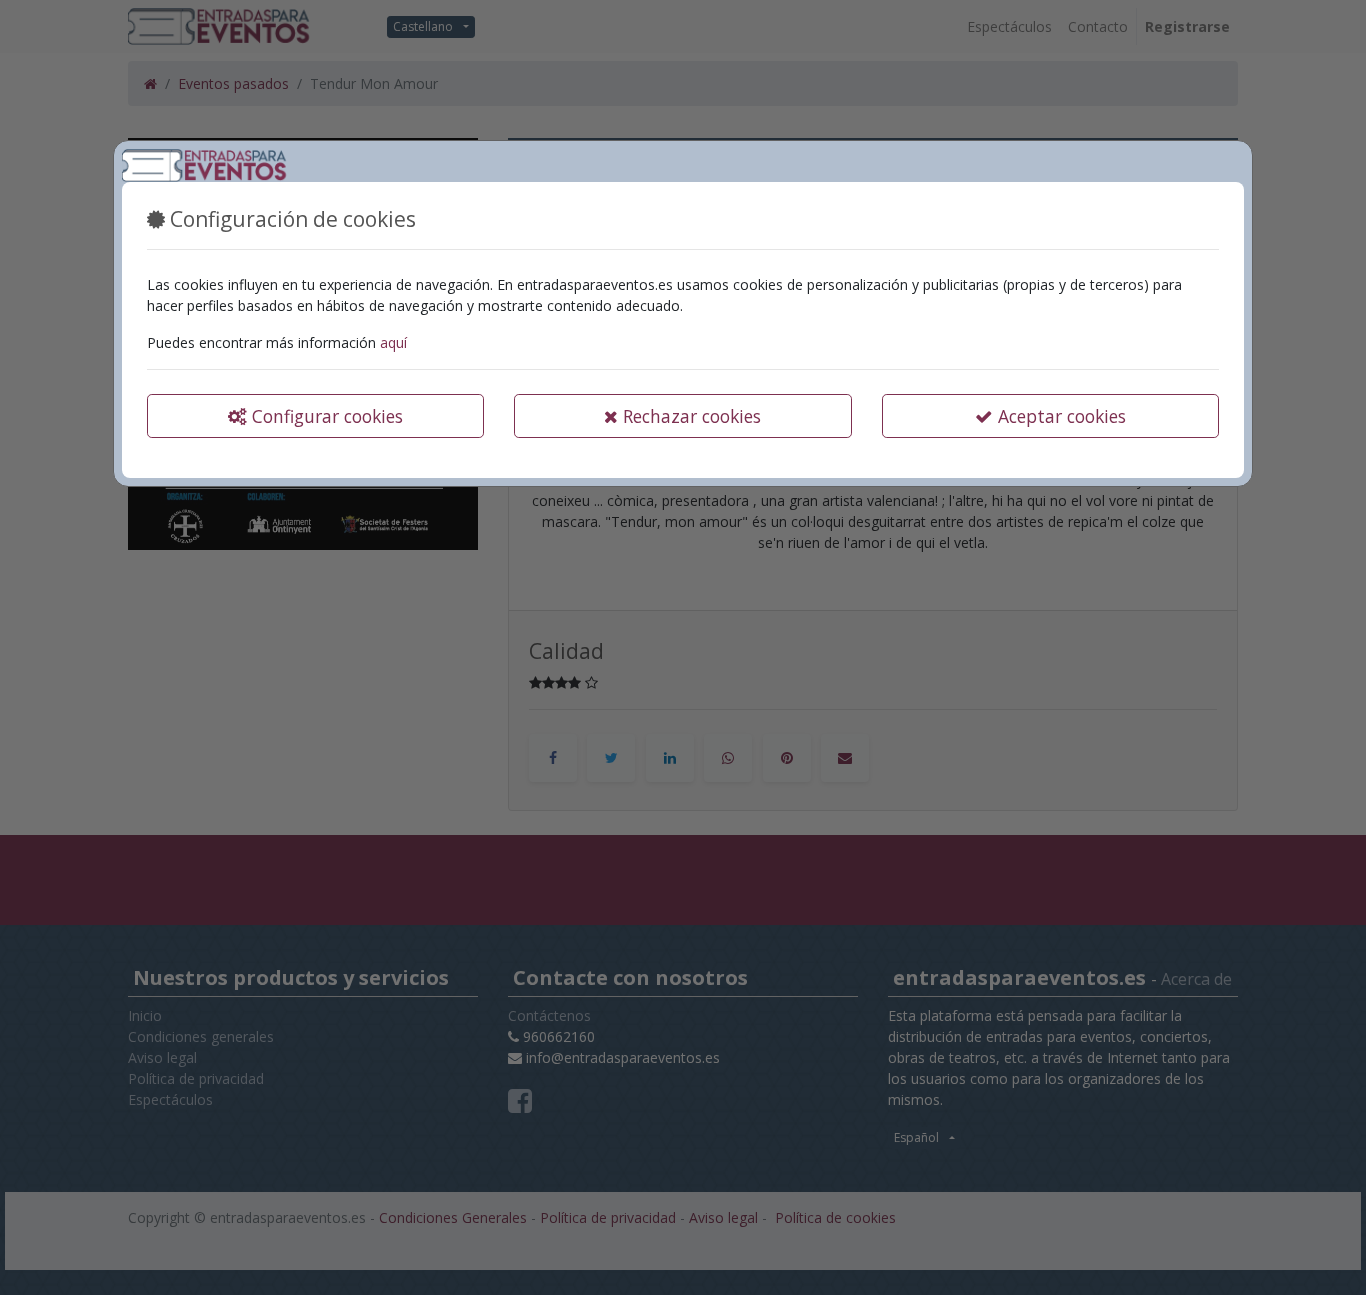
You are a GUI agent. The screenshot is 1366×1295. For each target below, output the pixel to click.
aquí (393, 342)
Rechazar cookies (689, 416)
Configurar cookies (325, 416)
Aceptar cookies (1059, 416)
